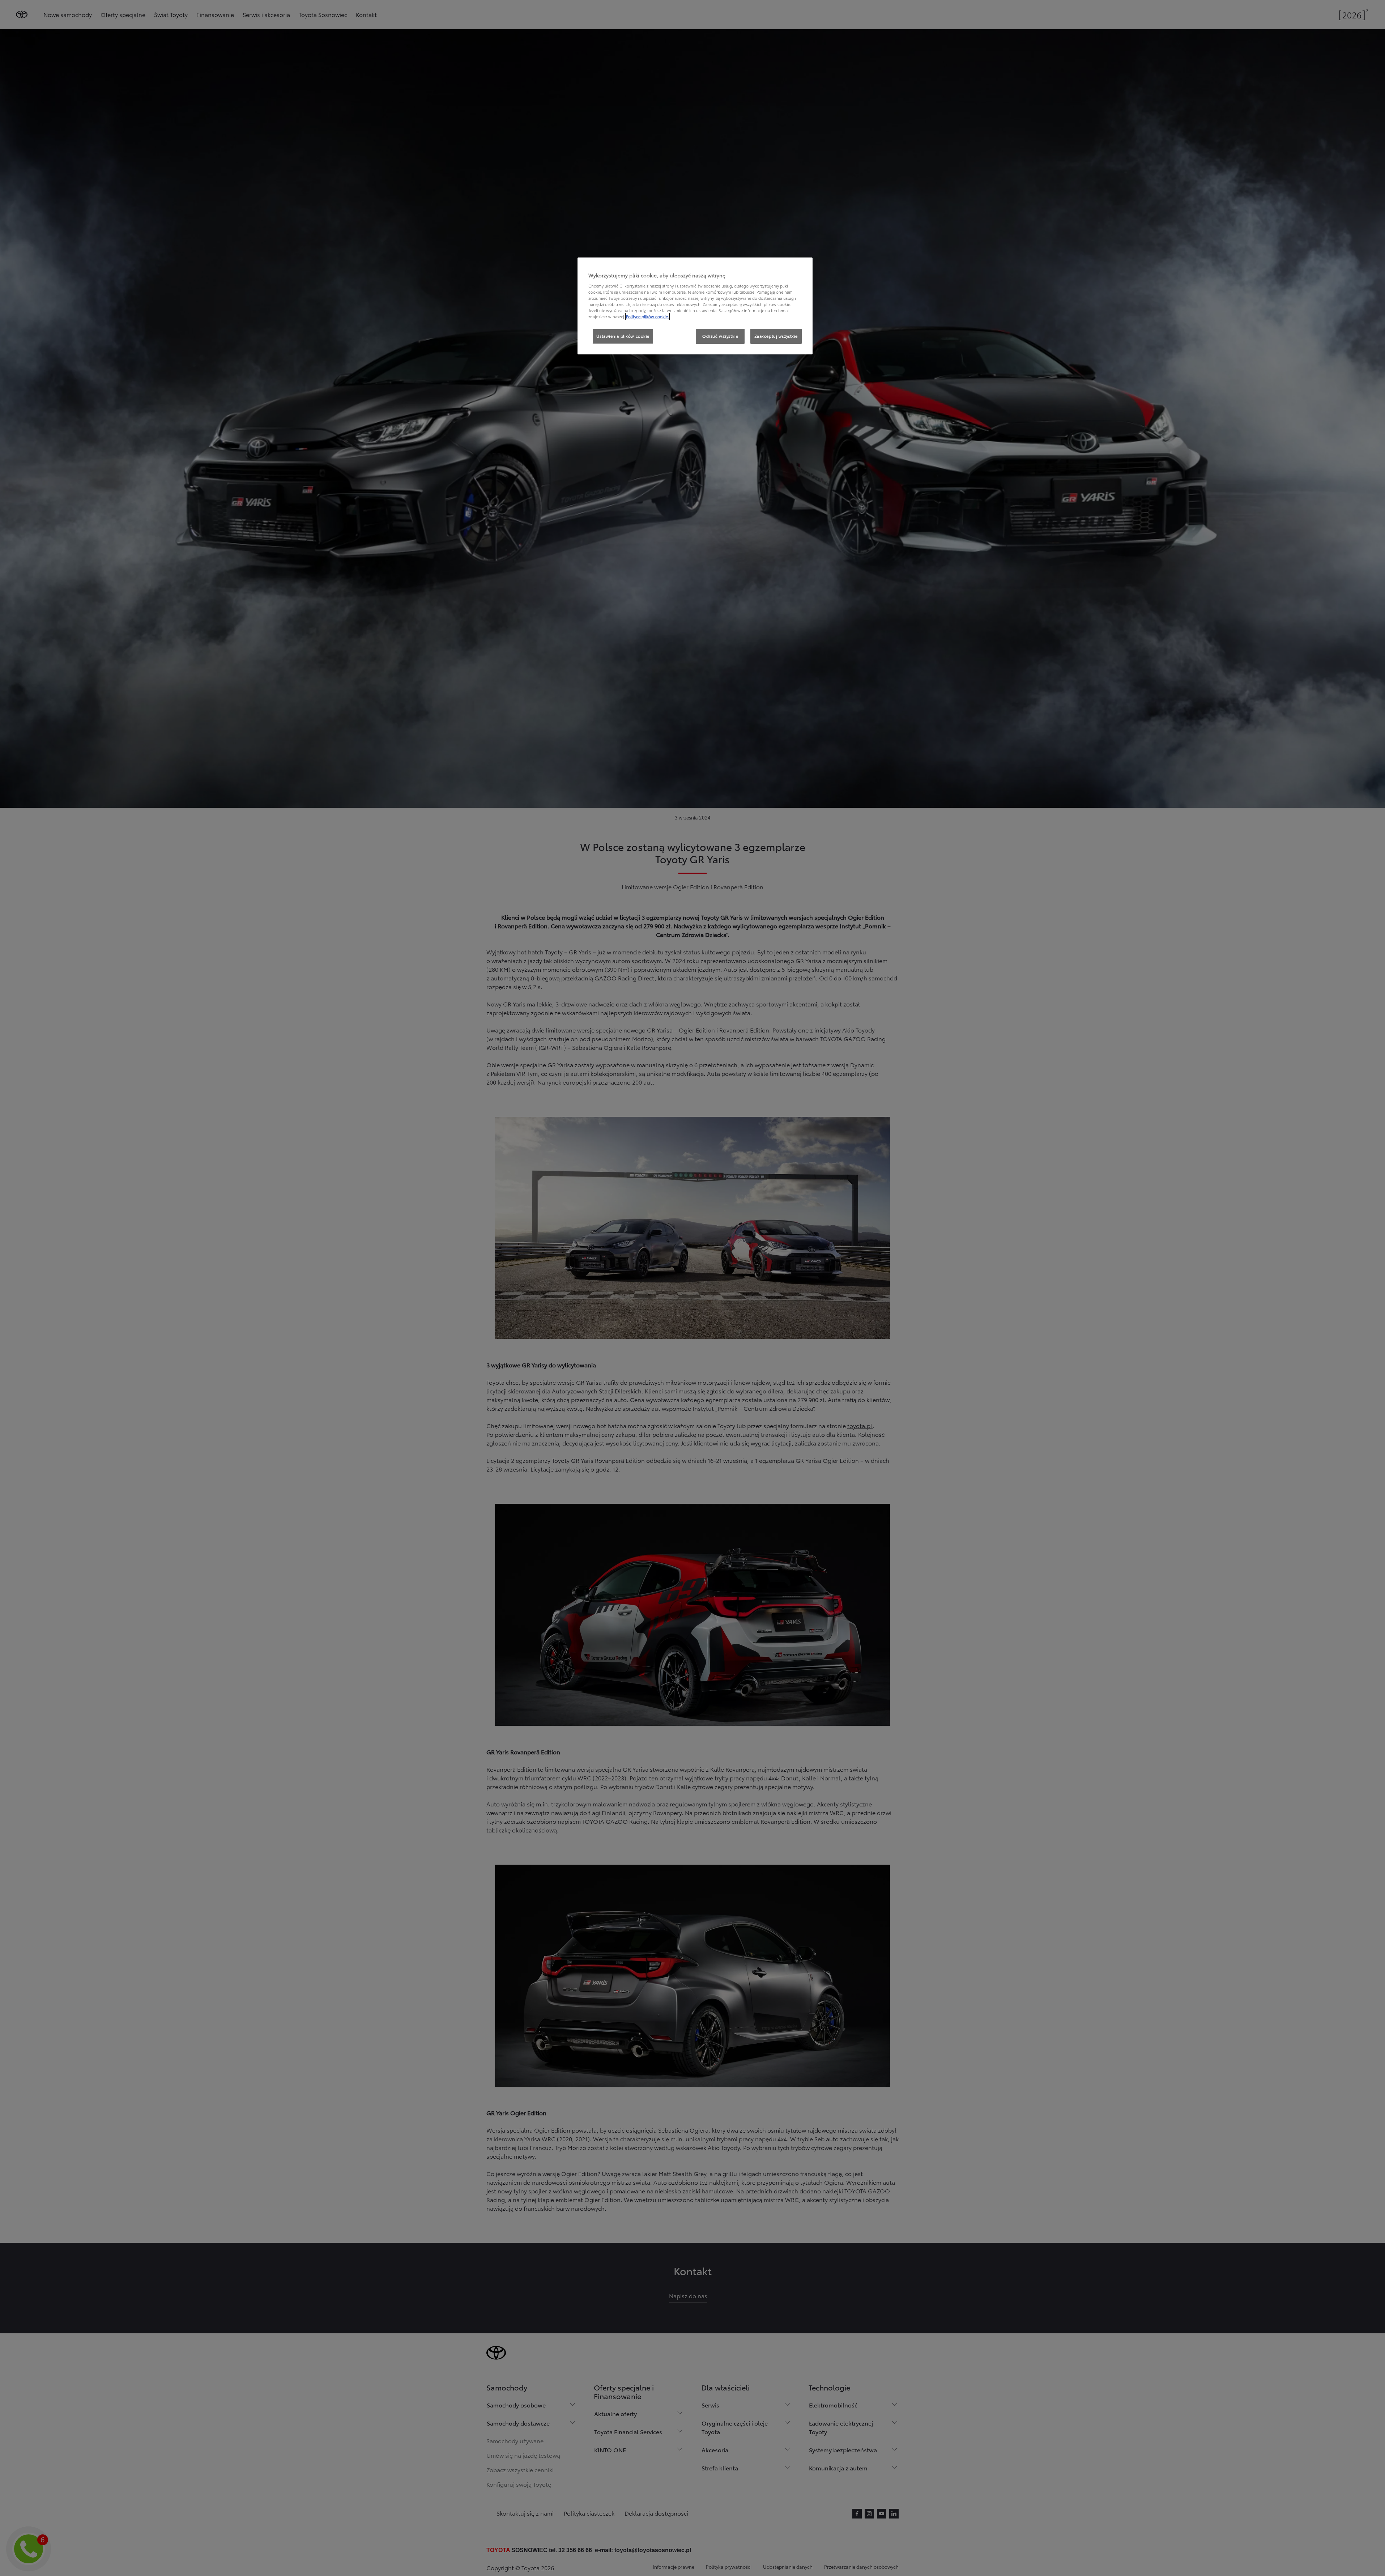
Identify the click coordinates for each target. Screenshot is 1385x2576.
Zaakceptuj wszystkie (776, 336)
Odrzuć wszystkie (720, 336)
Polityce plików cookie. (647, 316)
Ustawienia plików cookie (623, 336)
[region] (695, 306)
